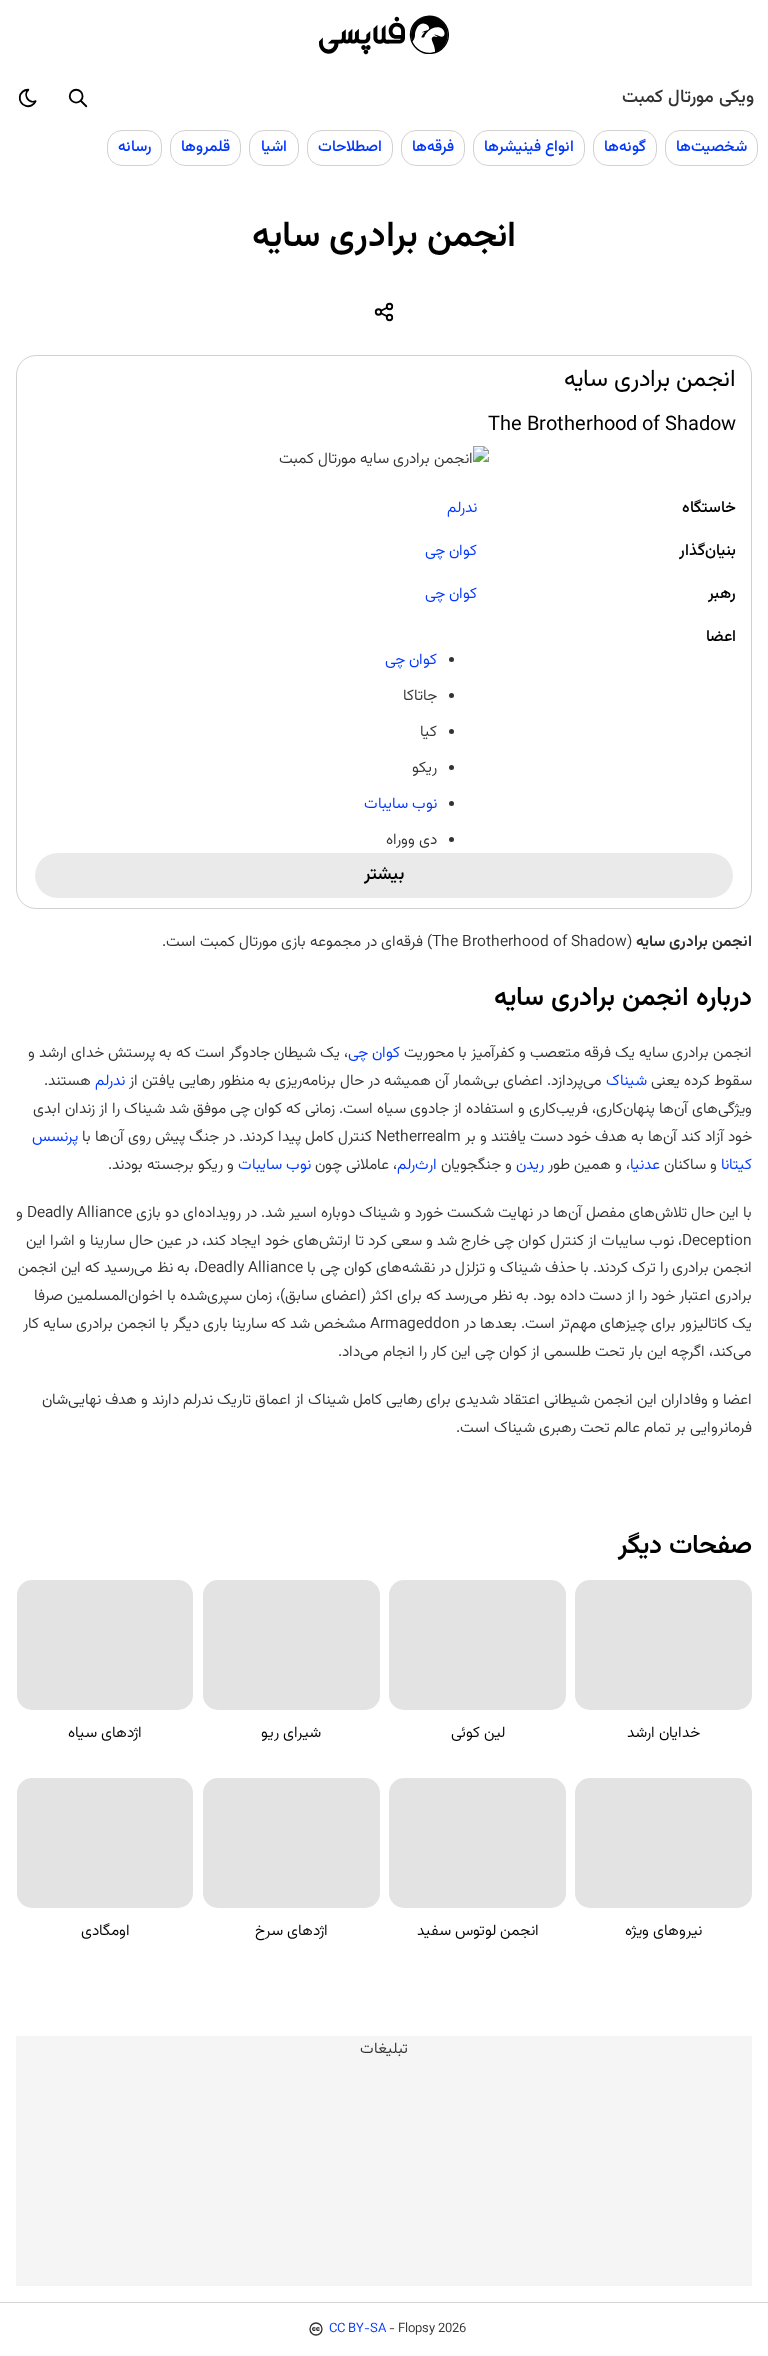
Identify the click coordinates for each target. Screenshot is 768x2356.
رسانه (134, 147)
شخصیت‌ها (711, 147)
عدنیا (645, 1165)
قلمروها (205, 147)
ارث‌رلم (417, 1165)
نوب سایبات (400, 804)
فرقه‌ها (433, 147)
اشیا (274, 147)
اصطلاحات (350, 147)
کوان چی (451, 551)
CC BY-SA (357, 2329)
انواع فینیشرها (529, 147)
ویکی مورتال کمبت (688, 98)
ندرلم (462, 508)
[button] (78, 98)
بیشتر (384, 875)
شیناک (624, 1081)
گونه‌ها (625, 147)
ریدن (528, 1165)
